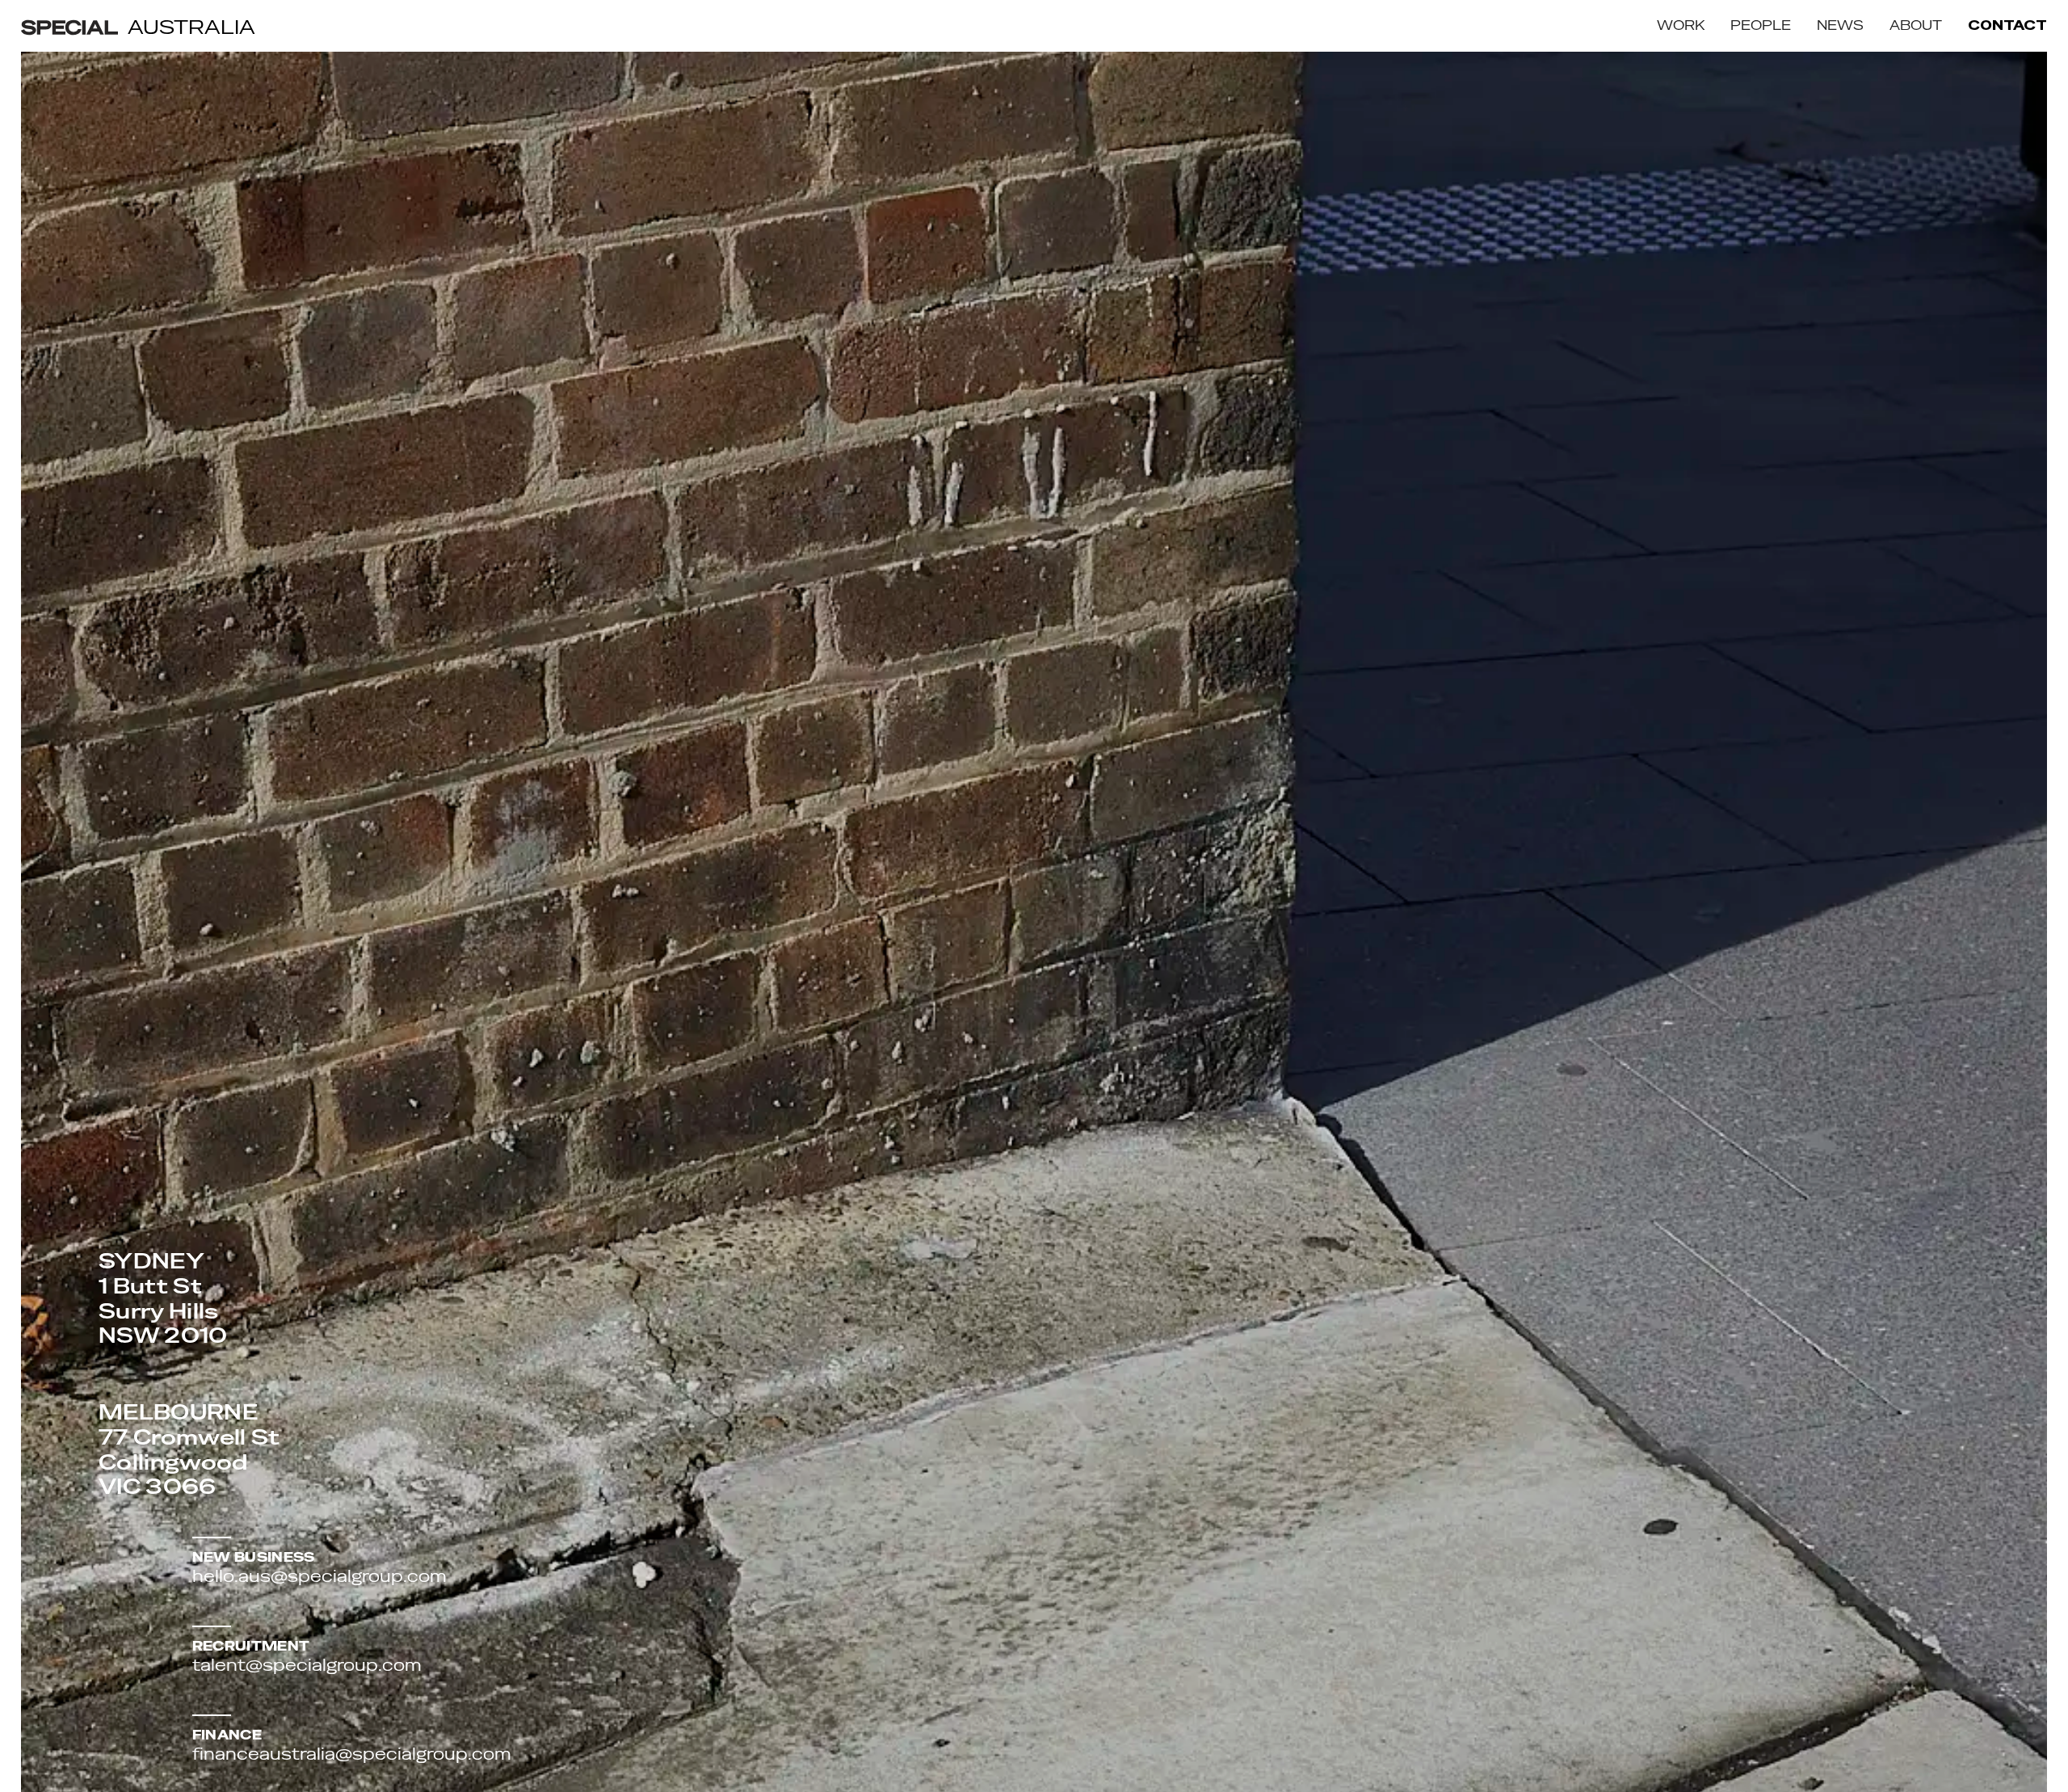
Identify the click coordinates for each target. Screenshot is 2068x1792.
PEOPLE (1761, 25)
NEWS (1840, 25)
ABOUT (1916, 25)
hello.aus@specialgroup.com (319, 1576)
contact (2007, 26)
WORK (1681, 25)
